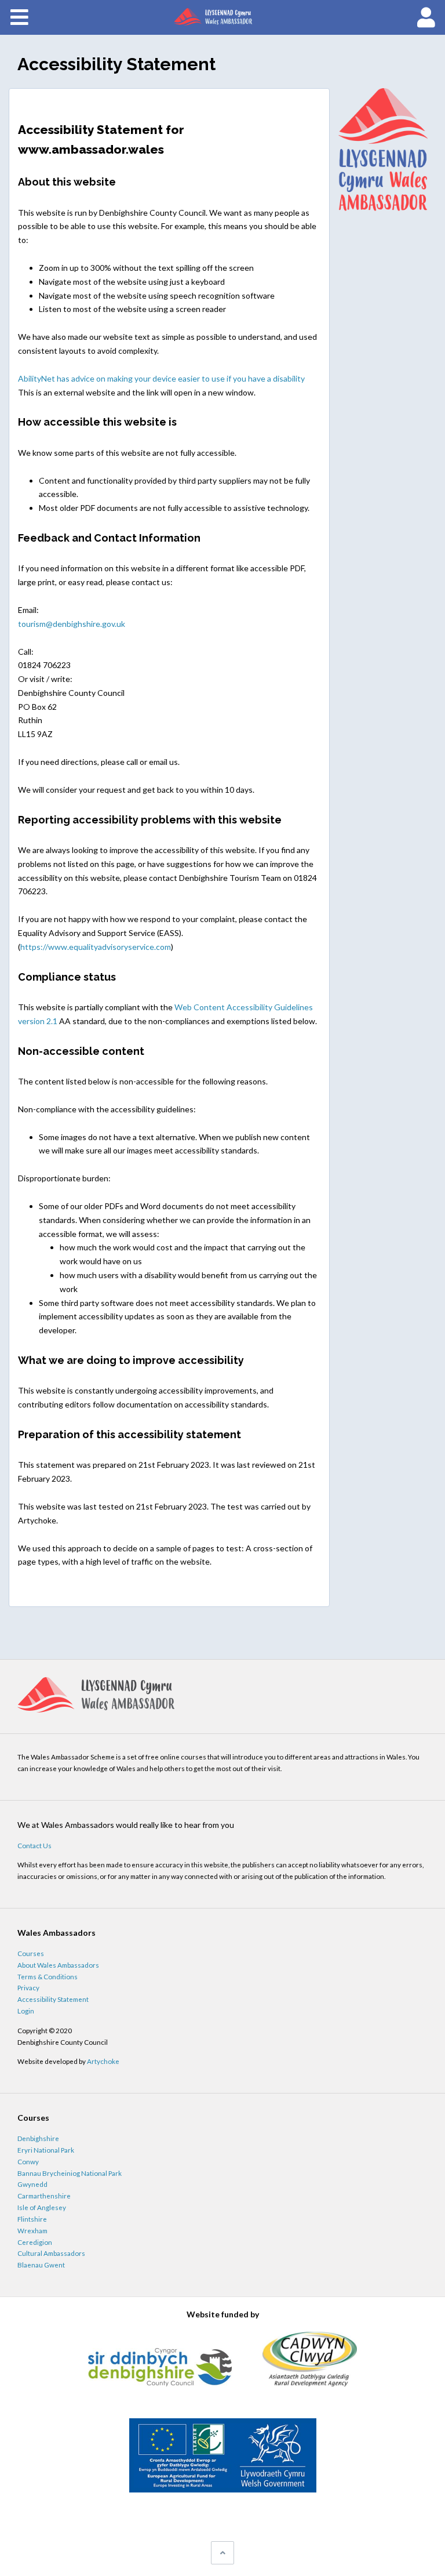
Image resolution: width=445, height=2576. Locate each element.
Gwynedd (32, 2184)
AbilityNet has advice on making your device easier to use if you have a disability (161, 378)
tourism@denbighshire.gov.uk (72, 624)
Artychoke (103, 2061)
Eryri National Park (46, 2150)
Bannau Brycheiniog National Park (70, 2173)
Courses (31, 1953)
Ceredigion (35, 2242)
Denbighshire (38, 2138)
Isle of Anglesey (42, 2207)
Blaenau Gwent (41, 2265)
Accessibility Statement (53, 1999)
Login (26, 2011)
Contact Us (34, 1845)
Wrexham (32, 2230)
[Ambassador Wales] (222, 17)
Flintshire (32, 2219)
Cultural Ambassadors (51, 2253)
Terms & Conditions (48, 1976)
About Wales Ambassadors (58, 1965)
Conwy (28, 2161)
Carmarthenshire (44, 2196)
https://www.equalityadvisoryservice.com (96, 947)
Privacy (28, 1987)
